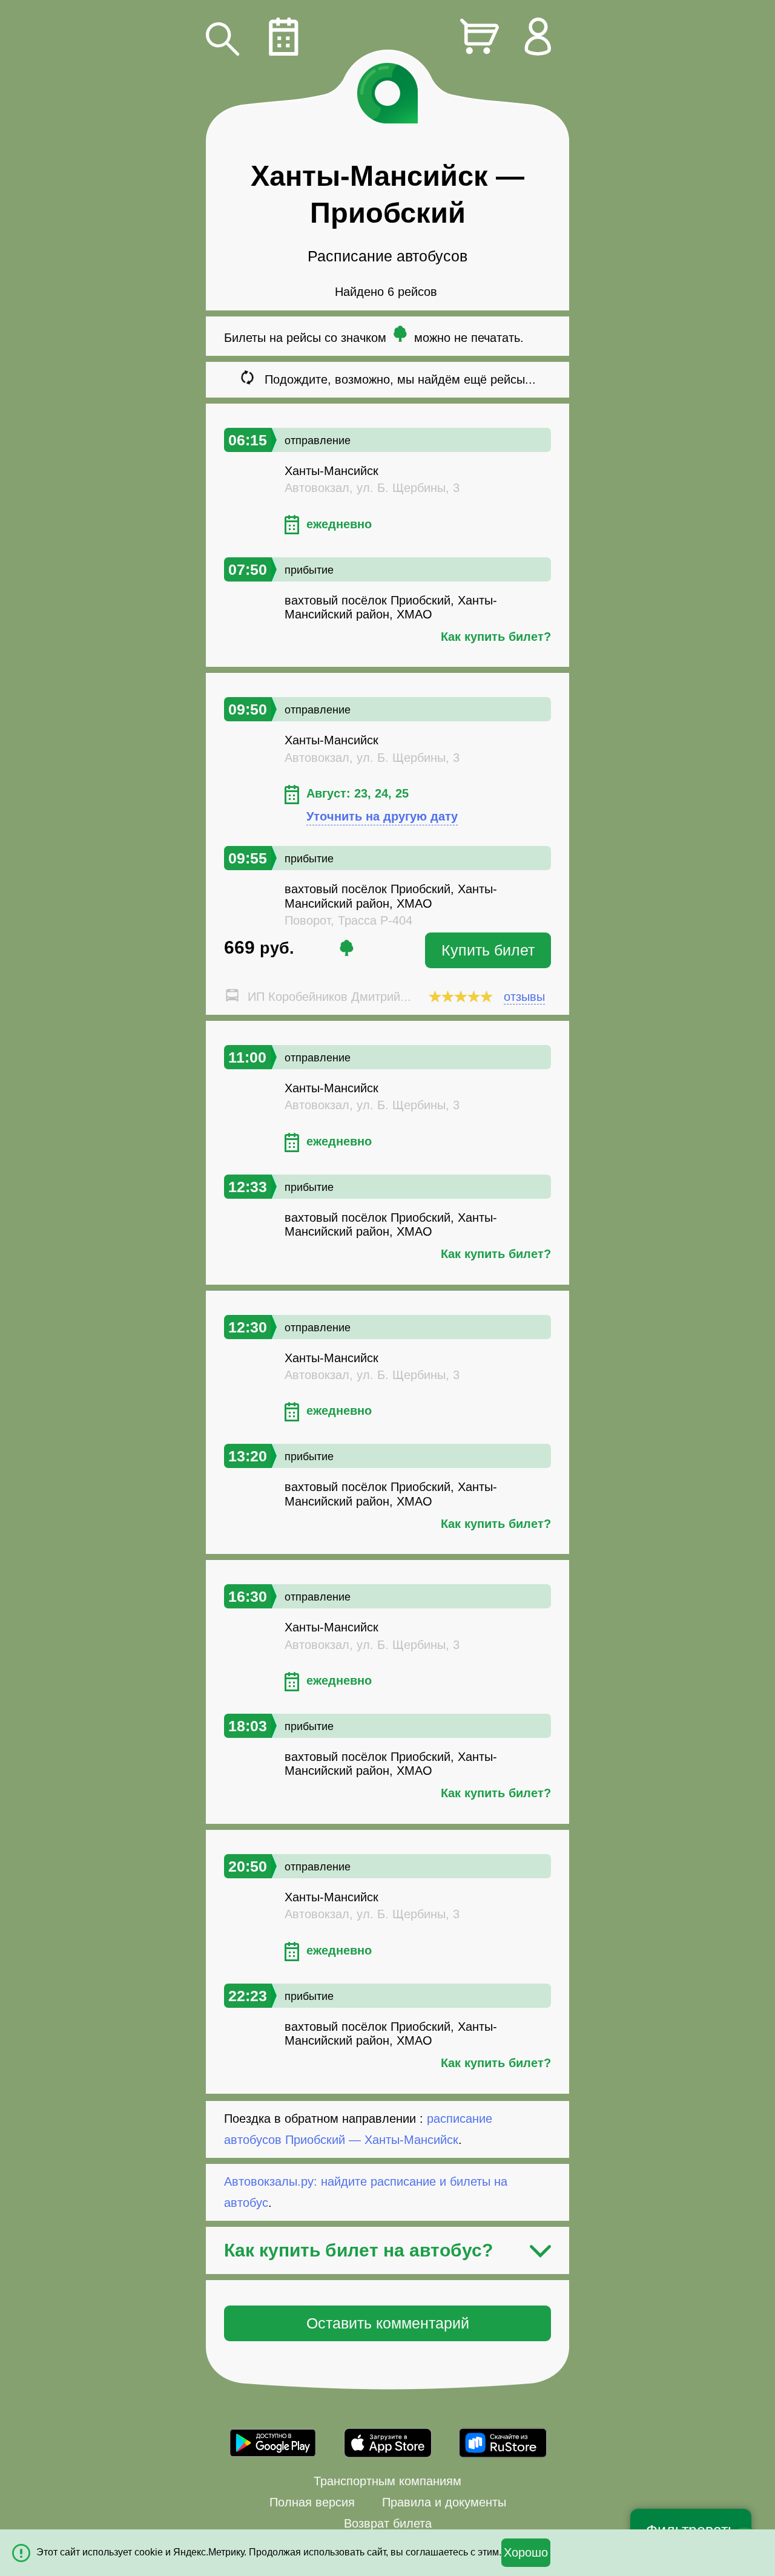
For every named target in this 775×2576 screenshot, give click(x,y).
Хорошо (526, 2552)
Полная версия (312, 2502)
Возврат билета (388, 2523)
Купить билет (488, 950)
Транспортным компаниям (387, 2481)
